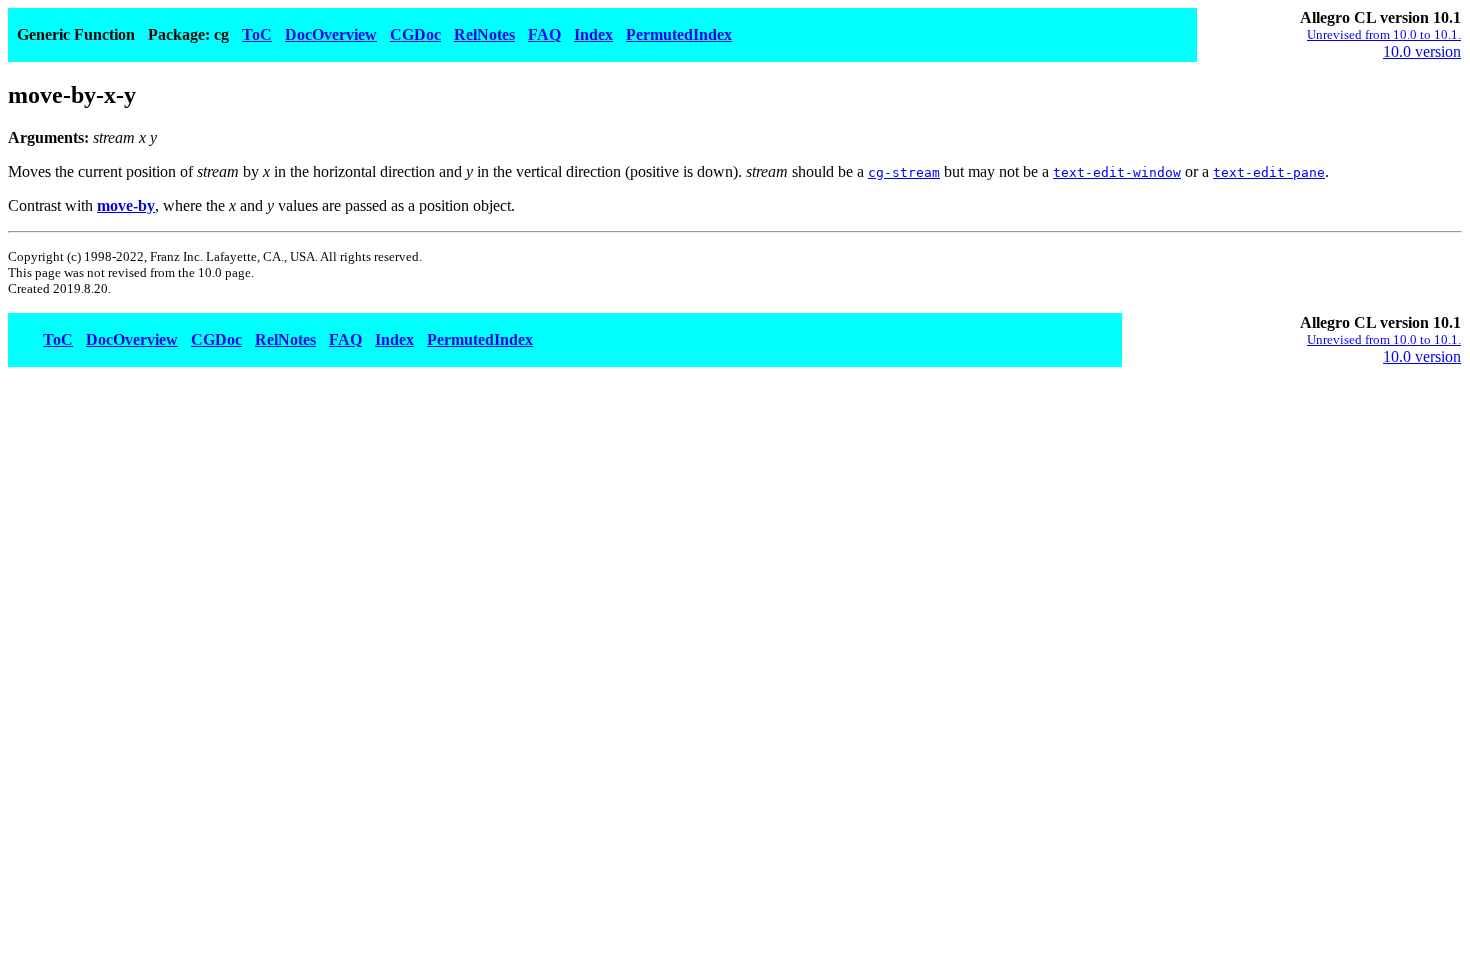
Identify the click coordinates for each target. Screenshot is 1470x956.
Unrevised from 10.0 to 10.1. (1384, 34)
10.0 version (1422, 51)
